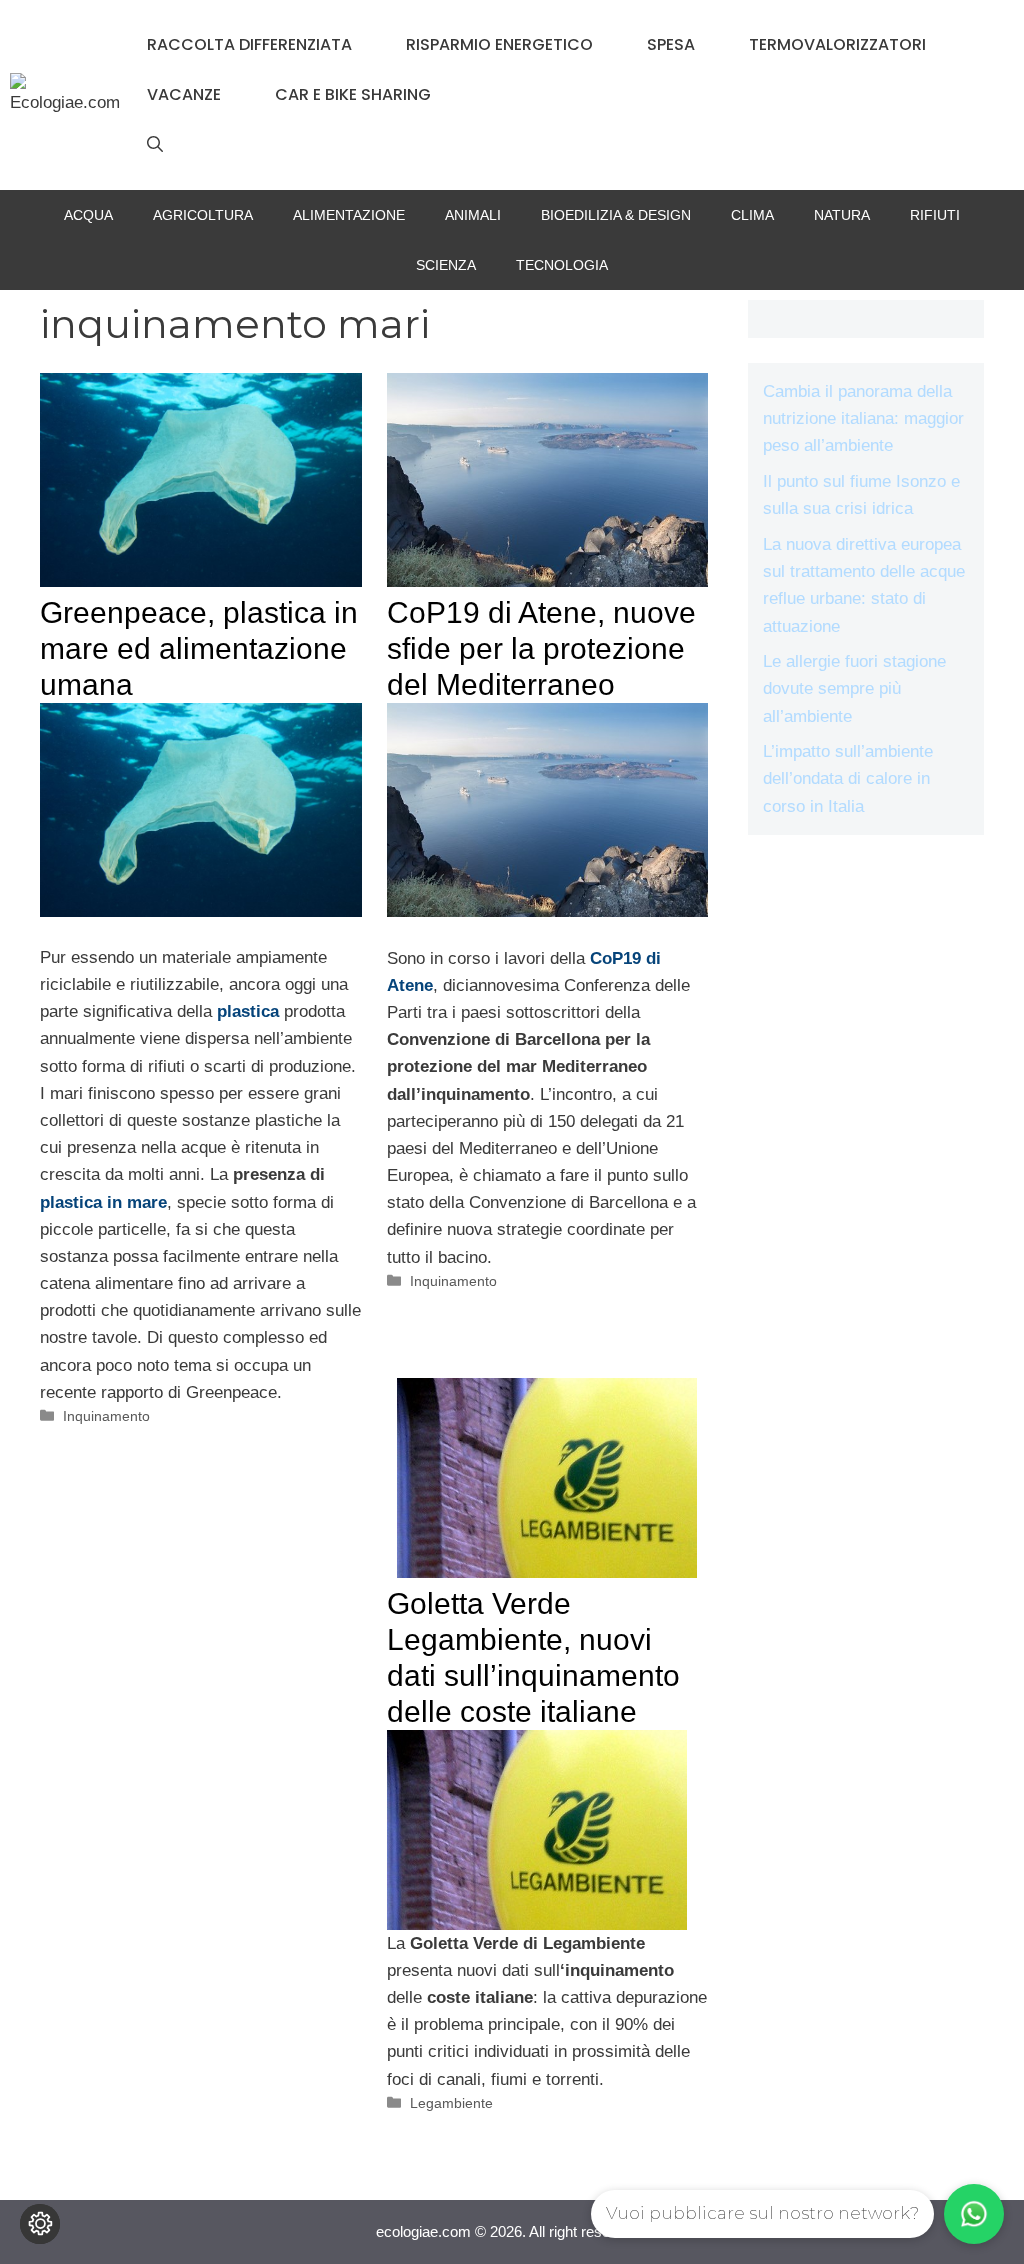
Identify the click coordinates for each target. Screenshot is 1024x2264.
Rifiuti (935, 215)
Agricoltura (203, 215)
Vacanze (184, 94)
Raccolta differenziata (249, 44)
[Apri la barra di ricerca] (155, 145)
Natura (842, 215)
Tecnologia (562, 265)
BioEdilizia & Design (616, 215)
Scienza (446, 265)
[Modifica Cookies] (40, 2224)
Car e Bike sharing (353, 94)
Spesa (671, 44)
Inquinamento (106, 1416)
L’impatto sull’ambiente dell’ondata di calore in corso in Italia (848, 778)
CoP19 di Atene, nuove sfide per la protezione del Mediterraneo (541, 648)
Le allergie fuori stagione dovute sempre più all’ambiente (854, 688)
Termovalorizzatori (837, 44)
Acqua (88, 215)
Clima (752, 215)
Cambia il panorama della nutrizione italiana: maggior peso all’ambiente (863, 418)
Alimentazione (349, 215)
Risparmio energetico (499, 44)
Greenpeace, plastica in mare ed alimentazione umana (199, 648)
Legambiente (451, 2103)
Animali (473, 215)
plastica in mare (103, 1202)
